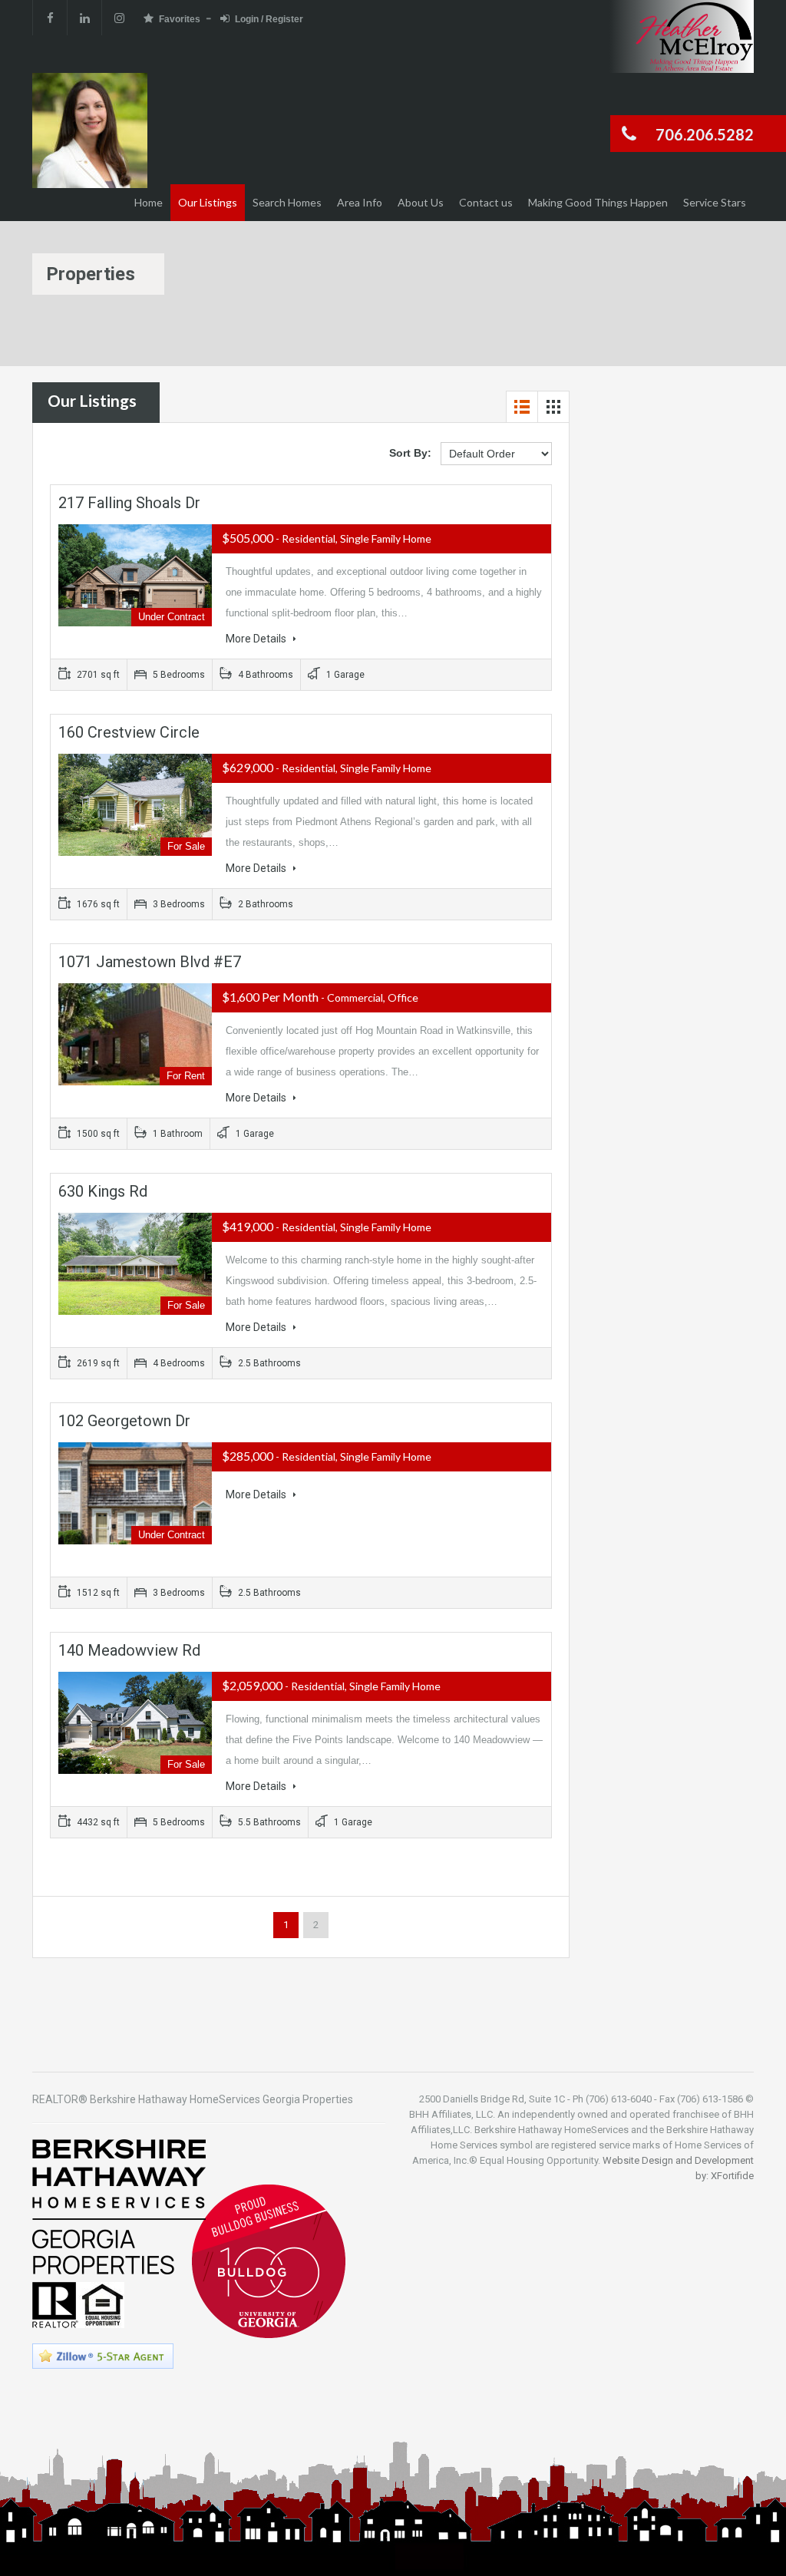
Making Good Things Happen (598, 202)
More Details (257, 639)
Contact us (486, 202)
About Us (421, 202)
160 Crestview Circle (129, 732)
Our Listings (208, 202)
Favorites (180, 19)
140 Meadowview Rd (129, 1650)
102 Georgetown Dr (124, 1421)
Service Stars (715, 202)
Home (149, 202)
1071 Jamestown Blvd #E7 (150, 962)
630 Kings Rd (103, 1191)
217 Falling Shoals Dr (129, 503)
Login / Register (269, 19)
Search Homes (287, 202)
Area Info (360, 202)
